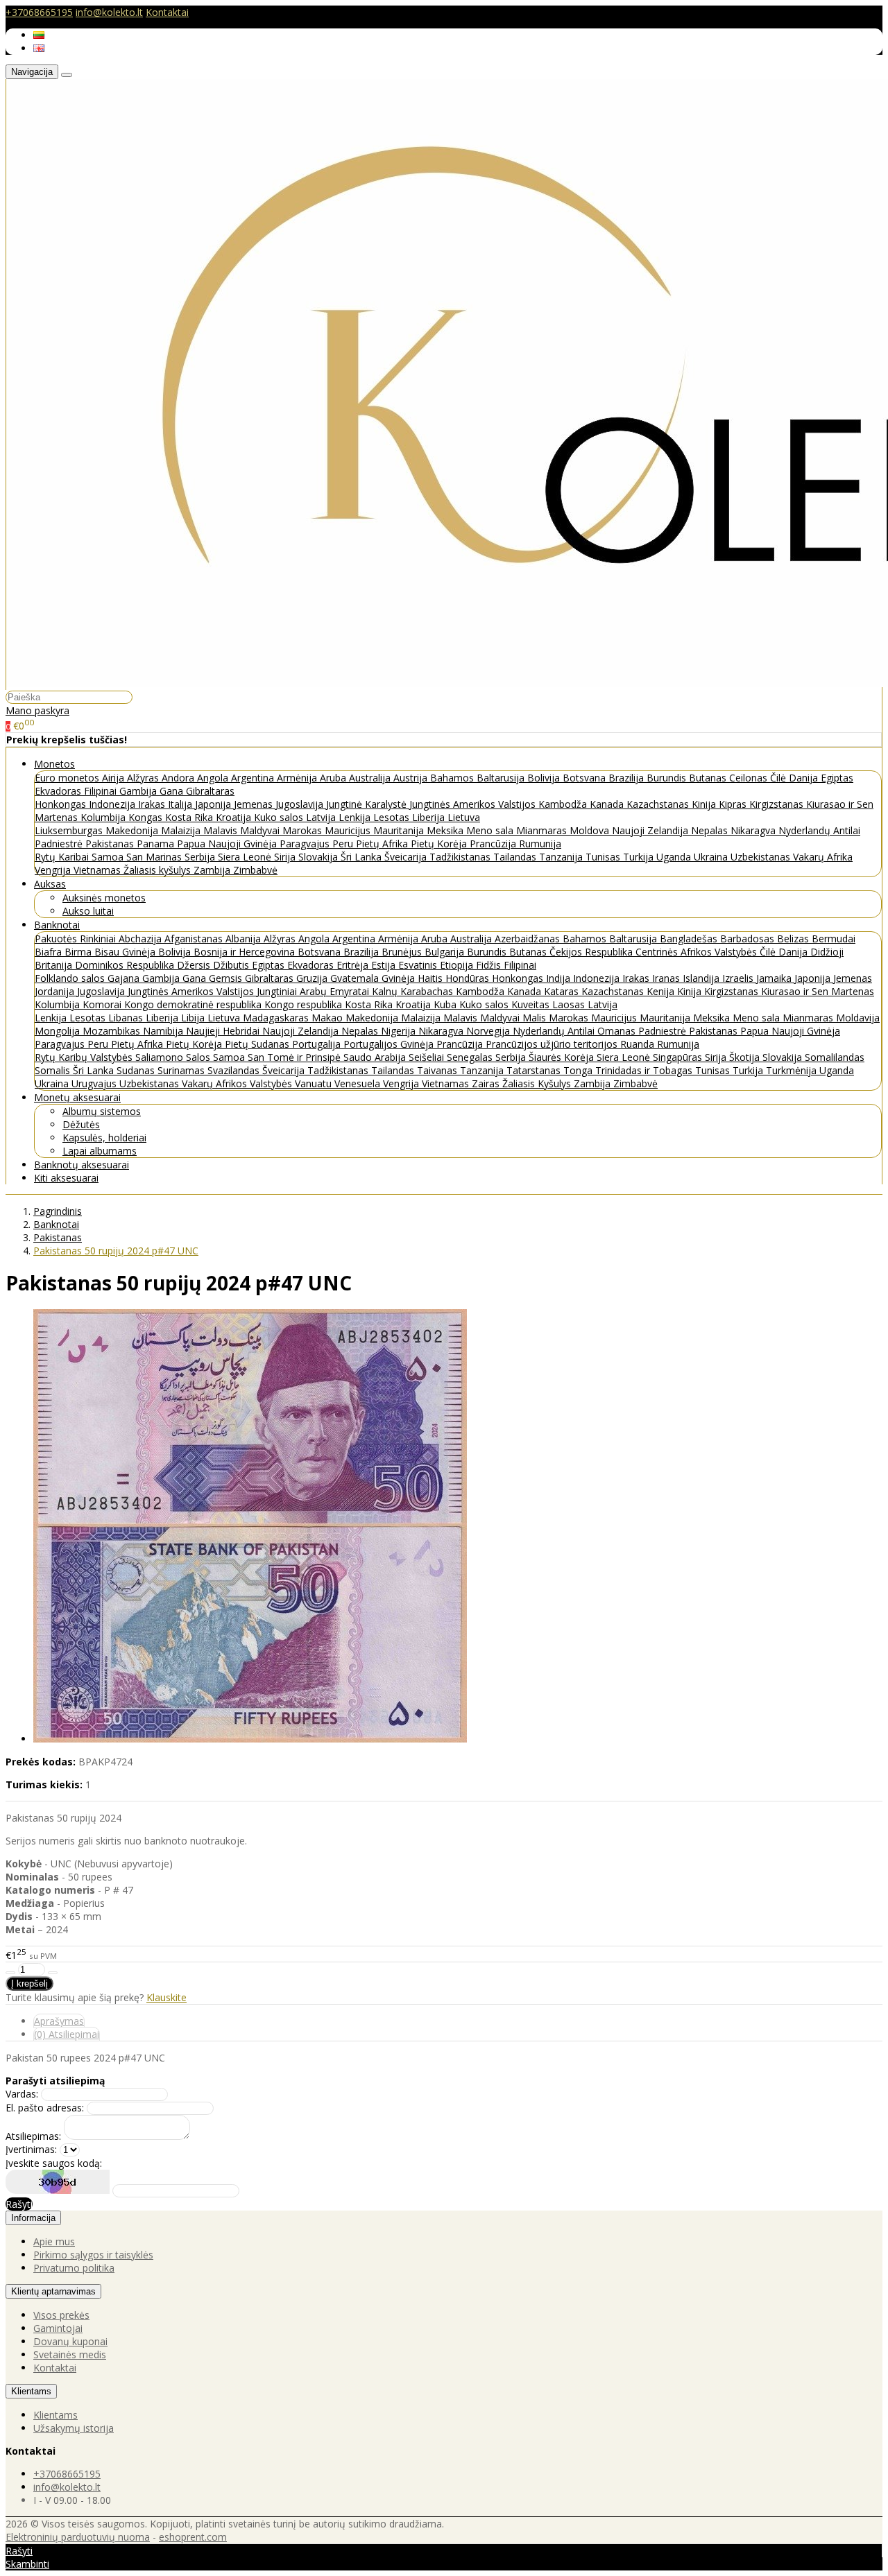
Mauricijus (349, 830)
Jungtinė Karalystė (368, 804)
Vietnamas (99, 870)
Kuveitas (532, 1004)
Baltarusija (502, 778)
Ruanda (639, 1044)
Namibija (164, 1031)
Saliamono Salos (174, 1057)
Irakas (153, 804)
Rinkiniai (99, 939)
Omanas (618, 1031)
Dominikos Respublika (126, 965)
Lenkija (356, 817)
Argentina (254, 778)
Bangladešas (690, 939)
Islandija (702, 978)
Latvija (322, 817)
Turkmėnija (793, 1070)
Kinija (705, 804)
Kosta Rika (190, 817)
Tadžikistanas (461, 857)
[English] (39, 48)
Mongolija (59, 1031)
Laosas (570, 1004)
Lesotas (393, 817)
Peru (344, 844)
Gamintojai (58, 2328)
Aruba (334, 778)
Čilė (779, 778)
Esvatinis (419, 965)
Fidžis (490, 965)
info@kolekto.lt (109, 12)
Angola (214, 778)
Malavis (222, 830)
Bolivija (545, 778)
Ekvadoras (59, 791)
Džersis (195, 965)
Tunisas (604, 857)
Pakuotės (57, 939)
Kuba (446, 1004)
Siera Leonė (246, 857)
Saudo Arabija (376, 1057)
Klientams (31, 2391)
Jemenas (255, 804)
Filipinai (102, 791)
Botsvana (586, 778)
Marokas (304, 830)
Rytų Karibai (63, 857)
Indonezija (113, 804)
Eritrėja (354, 965)
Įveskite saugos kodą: (54, 2163)
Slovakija (319, 857)
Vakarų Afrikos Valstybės (238, 1083)
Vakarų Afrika (823, 857)
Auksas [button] (50, 884)
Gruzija (313, 978)
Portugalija (318, 1044)
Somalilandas (835, 1057)
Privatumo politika (74, 2268)
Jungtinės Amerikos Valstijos (474, 804)
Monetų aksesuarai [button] (77, 1097)
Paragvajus (306, 844)
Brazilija (627, 778)
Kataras (563, 991)
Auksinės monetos (104, 898)
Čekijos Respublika (592, 952)
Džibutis (232, 965)
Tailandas (516, 857)
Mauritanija (400, 830)
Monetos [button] (54, 764)
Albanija (245, 939)
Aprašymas (59, 2021)
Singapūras (679, 1057)
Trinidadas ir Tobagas (645, 1070)
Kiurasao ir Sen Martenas (818, 991)
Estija (385, 965)
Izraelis (739, 978)
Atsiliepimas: (33, 2136)
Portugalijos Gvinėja (390, 1044)
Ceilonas (750, 778)
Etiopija (458, 965)
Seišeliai (428, 1057)
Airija (114, 778)
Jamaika (775, 978)
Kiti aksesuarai (66, 1178)
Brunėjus (403, 952)
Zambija (213, 870)
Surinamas (182, 1070)
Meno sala (491, 830)
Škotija (746, 1057)
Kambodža (564, 804)
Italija (181, 804)
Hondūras (469, 978)
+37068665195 (39, 12)
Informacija (33, 2218)
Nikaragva (754, 830)
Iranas (667, 978)
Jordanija (56, 991)
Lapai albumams (100, 1151)
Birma (79, 952)
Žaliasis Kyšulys (538, 1083)
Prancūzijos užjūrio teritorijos (553, 1044)
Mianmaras (543, 830)
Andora (179, 778)
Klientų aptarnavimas (53, 2291)
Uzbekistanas (762, 857)
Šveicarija (407, 857)
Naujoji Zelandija (651, 830)
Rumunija (540, 844)
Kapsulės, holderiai (104, 1138)
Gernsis (227, 978)
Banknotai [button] (57, 925)
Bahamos (453, 778)
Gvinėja (400, 978)
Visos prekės (61, 2315)
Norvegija (489, 1031)
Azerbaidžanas (529, 939)
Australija (371, 778)
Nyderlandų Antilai (819, 830)
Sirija (286, 857)
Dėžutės (81, 1124)
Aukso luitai (88, 911)
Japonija (214, 804)
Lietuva (464, 817)
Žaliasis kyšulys (159, 870)
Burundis (668, 778)
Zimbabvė (255, 870)
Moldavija (858, 1018)
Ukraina (712, 857)
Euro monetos (68, 778)
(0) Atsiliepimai (67, 2034)
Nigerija (400, 1031)
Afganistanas (195, 939)
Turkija (640, 857)
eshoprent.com (193, 2537)
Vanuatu (315, 1083)
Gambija (139, 791)
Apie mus (54, 2241)
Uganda (675, 857)
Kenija (662, 991)
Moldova (591, 830)
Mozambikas (113, 1031)
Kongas (147, 817)
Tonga (579, 1070)
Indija (560, 978)
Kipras (734, 804)
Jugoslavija (301, 804)
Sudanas (137, 1070)
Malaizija (182, 830)
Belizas (794, 939)
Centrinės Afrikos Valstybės (698, 952)
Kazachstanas (659, 804)
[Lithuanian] (39, 35)
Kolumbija (104, 817)
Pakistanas (111, 844)
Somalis (54, 1070)
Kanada (608, 804)
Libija (194, 1018)
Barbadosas (749, 939)
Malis (536, 1018)
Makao (328, 1018)
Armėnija (298, 778)
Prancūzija (494, 844)
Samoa (109, 857)
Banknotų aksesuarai (82, 1165)
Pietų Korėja (440, 844)
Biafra (50, 952)
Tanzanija (562, 857)
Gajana (125, 978)
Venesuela (359, 1083)
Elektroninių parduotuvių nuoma (78, 2537)
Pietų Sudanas (258, 1044)
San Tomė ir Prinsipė (296, 1057)
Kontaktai (167, 12)
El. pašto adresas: (45, 2108)
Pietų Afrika (383, 844)
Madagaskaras (277, 1018)
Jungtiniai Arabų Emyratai (314, 991)
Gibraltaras (210, 791)
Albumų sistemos (102, 1111)
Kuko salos (280, 817)
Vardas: (22, 2094)
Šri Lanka (362, 857)
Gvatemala (356, 978)
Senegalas (471, 1057)
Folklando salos (71, 978)
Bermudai (834, 939)
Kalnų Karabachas (414, 991)
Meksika (446, 830)
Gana (173, 791)
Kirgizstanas (778, 804)
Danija (805, 778)
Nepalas (711, 830)
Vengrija (54, 870)
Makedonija (133, 830)
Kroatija (235, 817)
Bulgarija (446, 952)
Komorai (103, 1004)
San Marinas (155, 857)
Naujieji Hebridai (224, 1031)
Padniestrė (60, 844)
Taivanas (438, 1070)
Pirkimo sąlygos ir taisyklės (93, 2255)
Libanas (127, 1018)
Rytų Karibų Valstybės (85, 1057)
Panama (157, 844)
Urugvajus (95, 1083)
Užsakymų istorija (74, 2428)
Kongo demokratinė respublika (194, 1004)
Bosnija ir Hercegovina (246, 952)
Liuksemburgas (70, 830)
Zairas (487, 1083)
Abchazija (142, 939)
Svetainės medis (70, 2354)
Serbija (201, 857)
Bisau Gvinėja (126, 952)
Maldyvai (261, 830)
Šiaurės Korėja (563, 1057)
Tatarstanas (535, 1070)
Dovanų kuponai (70, 2341)
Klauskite (166, 1997)
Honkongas (62, 804)
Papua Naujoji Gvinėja (228, 844)
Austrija (412, 778)
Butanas (709, 778)
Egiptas (837, 778)
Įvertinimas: (31, 2149)
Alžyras (144, 778)
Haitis (432, 978)
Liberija (430, 817)
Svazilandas (235, 1070)
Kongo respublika (305, 1004)
